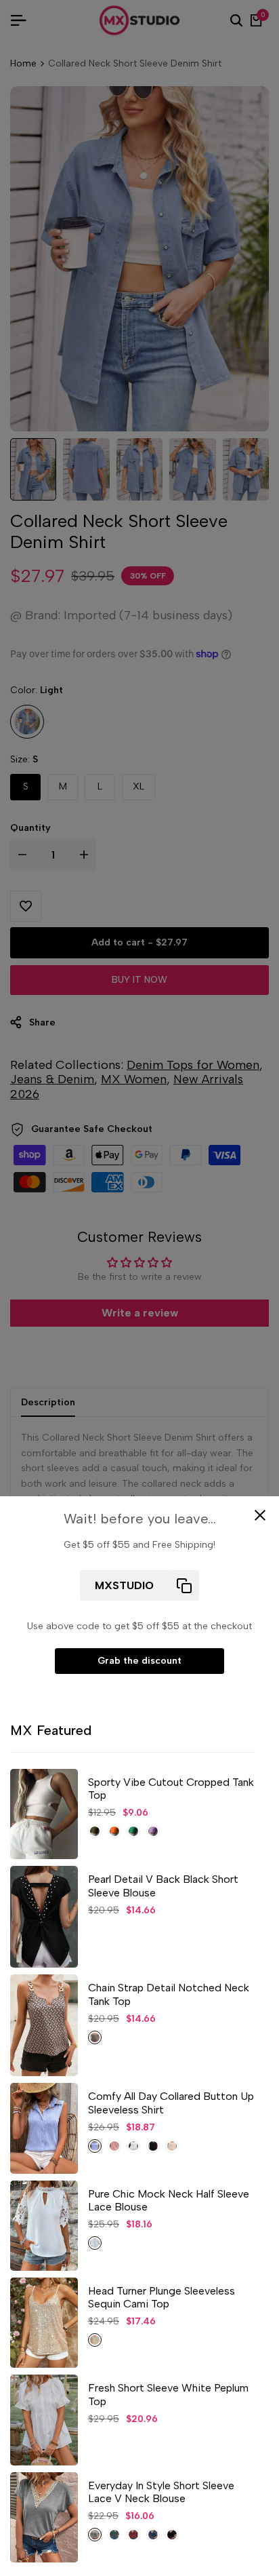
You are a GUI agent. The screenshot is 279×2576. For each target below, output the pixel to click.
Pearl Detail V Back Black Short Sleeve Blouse (163, 1886)
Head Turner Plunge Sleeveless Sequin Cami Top (162, 2297)
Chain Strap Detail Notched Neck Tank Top (169, 1994)
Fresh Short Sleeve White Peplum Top (168, 2394)
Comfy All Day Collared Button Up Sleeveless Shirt (171, 2103)
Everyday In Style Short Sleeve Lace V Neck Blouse (161, 2492)
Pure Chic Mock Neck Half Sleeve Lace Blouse (169, 2200)
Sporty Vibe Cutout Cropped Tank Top (171, 1789)
